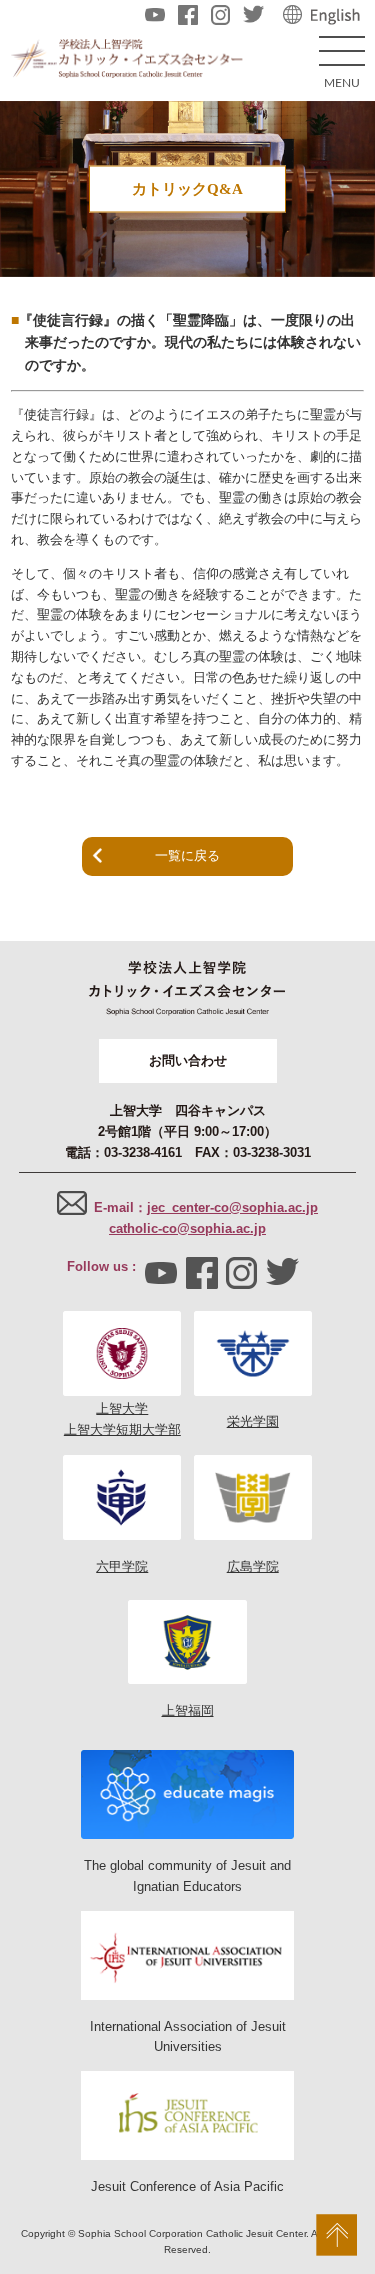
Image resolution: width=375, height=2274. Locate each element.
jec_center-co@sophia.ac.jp (232, 1207)
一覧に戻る (187, 855)
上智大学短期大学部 (122, 1429)
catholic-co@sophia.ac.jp (187, 1228)
